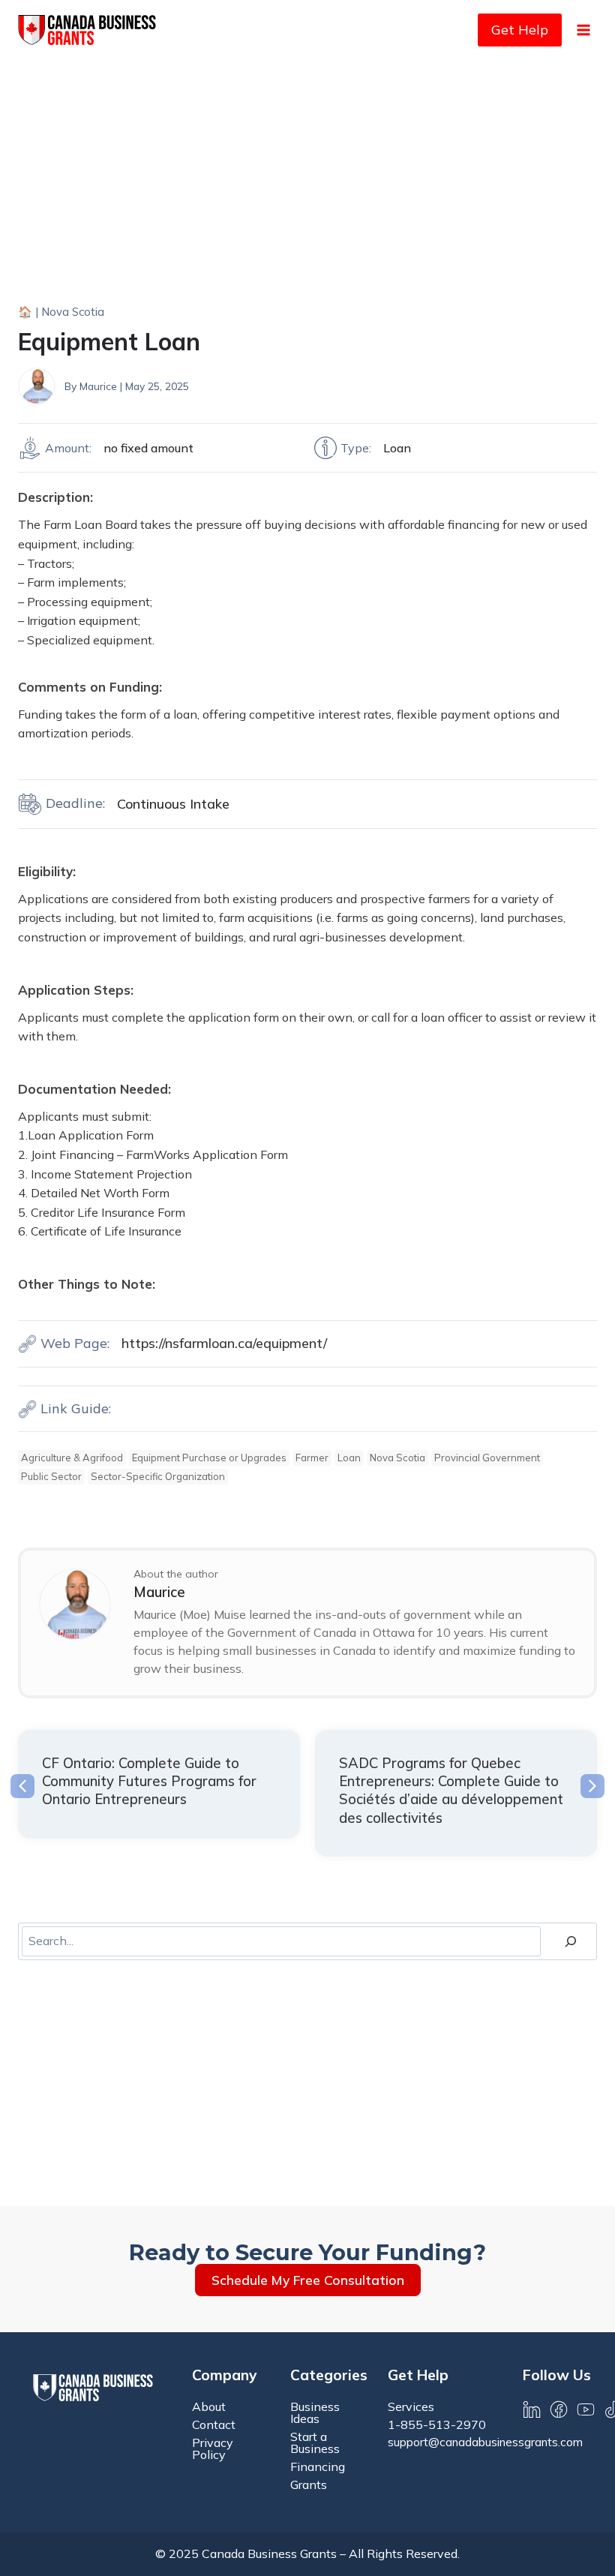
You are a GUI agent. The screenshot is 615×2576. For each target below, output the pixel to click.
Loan (349, 1458)
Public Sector (51, 1476)
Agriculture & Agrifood (72, 1458)
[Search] (571, 1941)
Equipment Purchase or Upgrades (209, 1458)
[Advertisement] (307, 173)
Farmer (312, 1458)
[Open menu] (583, 30)
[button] (22, 1786)
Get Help (520, 30)
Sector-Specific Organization (158, 1476)
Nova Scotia (73, 312)
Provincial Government (487, 1458)
